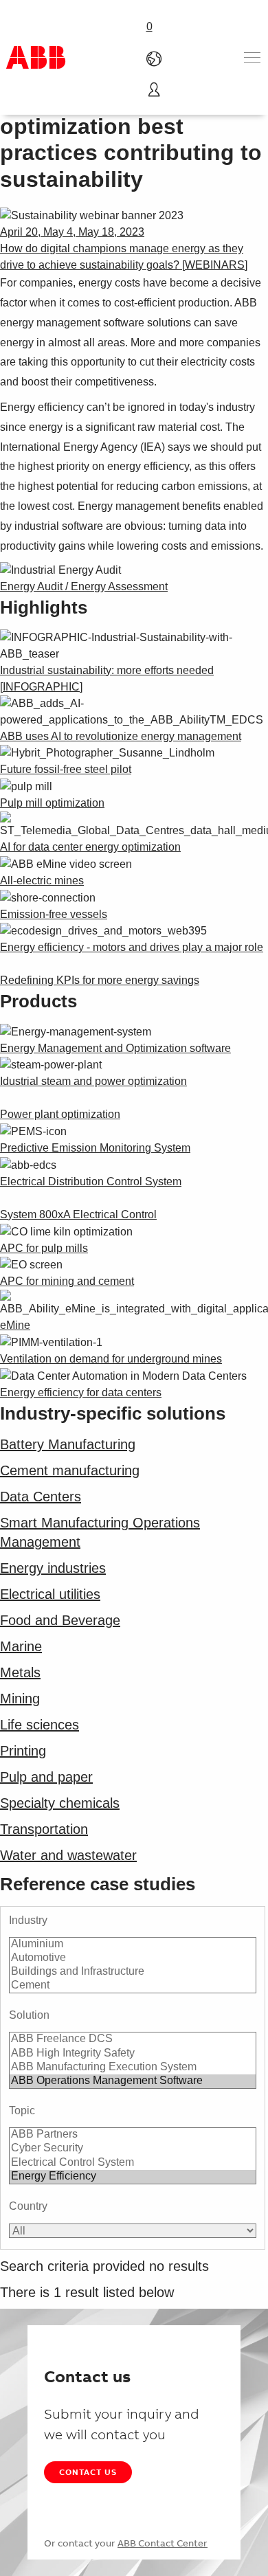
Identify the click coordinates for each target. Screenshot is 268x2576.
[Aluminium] (133, 1945)
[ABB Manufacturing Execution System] (133, 2068)
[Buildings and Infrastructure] (133, 1972)
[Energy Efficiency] (133, 2177)
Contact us (88, 2472)
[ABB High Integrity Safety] (133, 2054)
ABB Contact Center (163, 2543)
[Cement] (133, 1986)
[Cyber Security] (133, 2149)
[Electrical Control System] (133, 2163)
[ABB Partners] (133, 2135)
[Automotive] (133, 1958)
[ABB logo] (36, 57)
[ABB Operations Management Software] (133, 2081)
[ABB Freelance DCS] (133, 2039)
